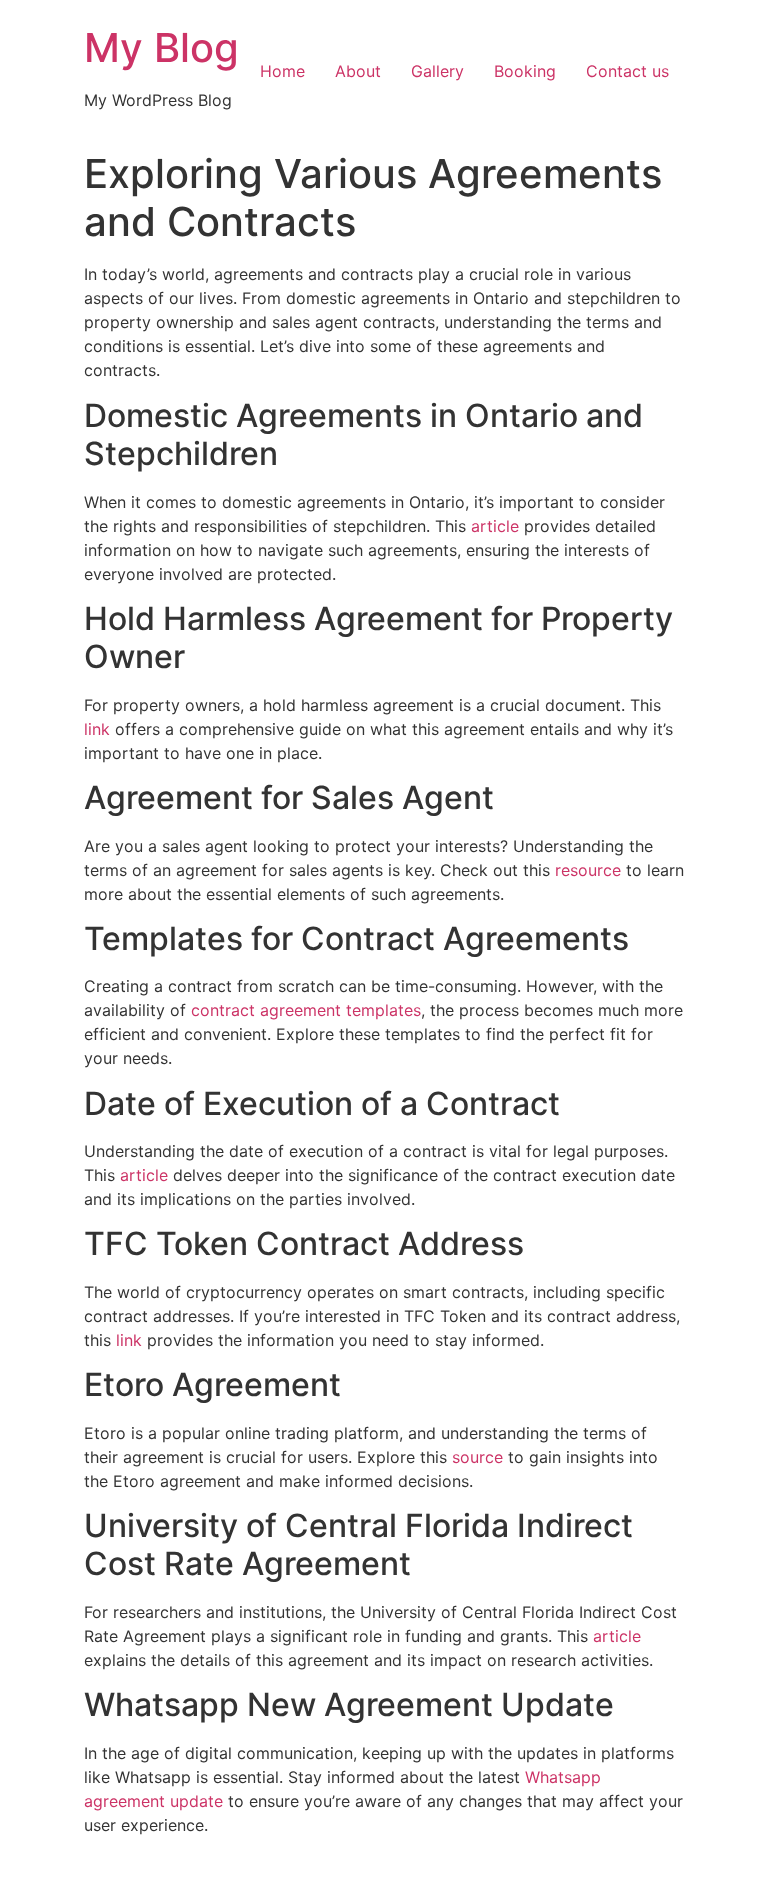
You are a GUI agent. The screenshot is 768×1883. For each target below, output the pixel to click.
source (477, 1457)
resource (588, 870)
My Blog (161, 47)
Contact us (627, 71)
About (358, 71)
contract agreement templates (306, 1010)
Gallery (437, 71)
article (495, 526)
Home (282, 71)
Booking (525, 71)
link (97, 729)
